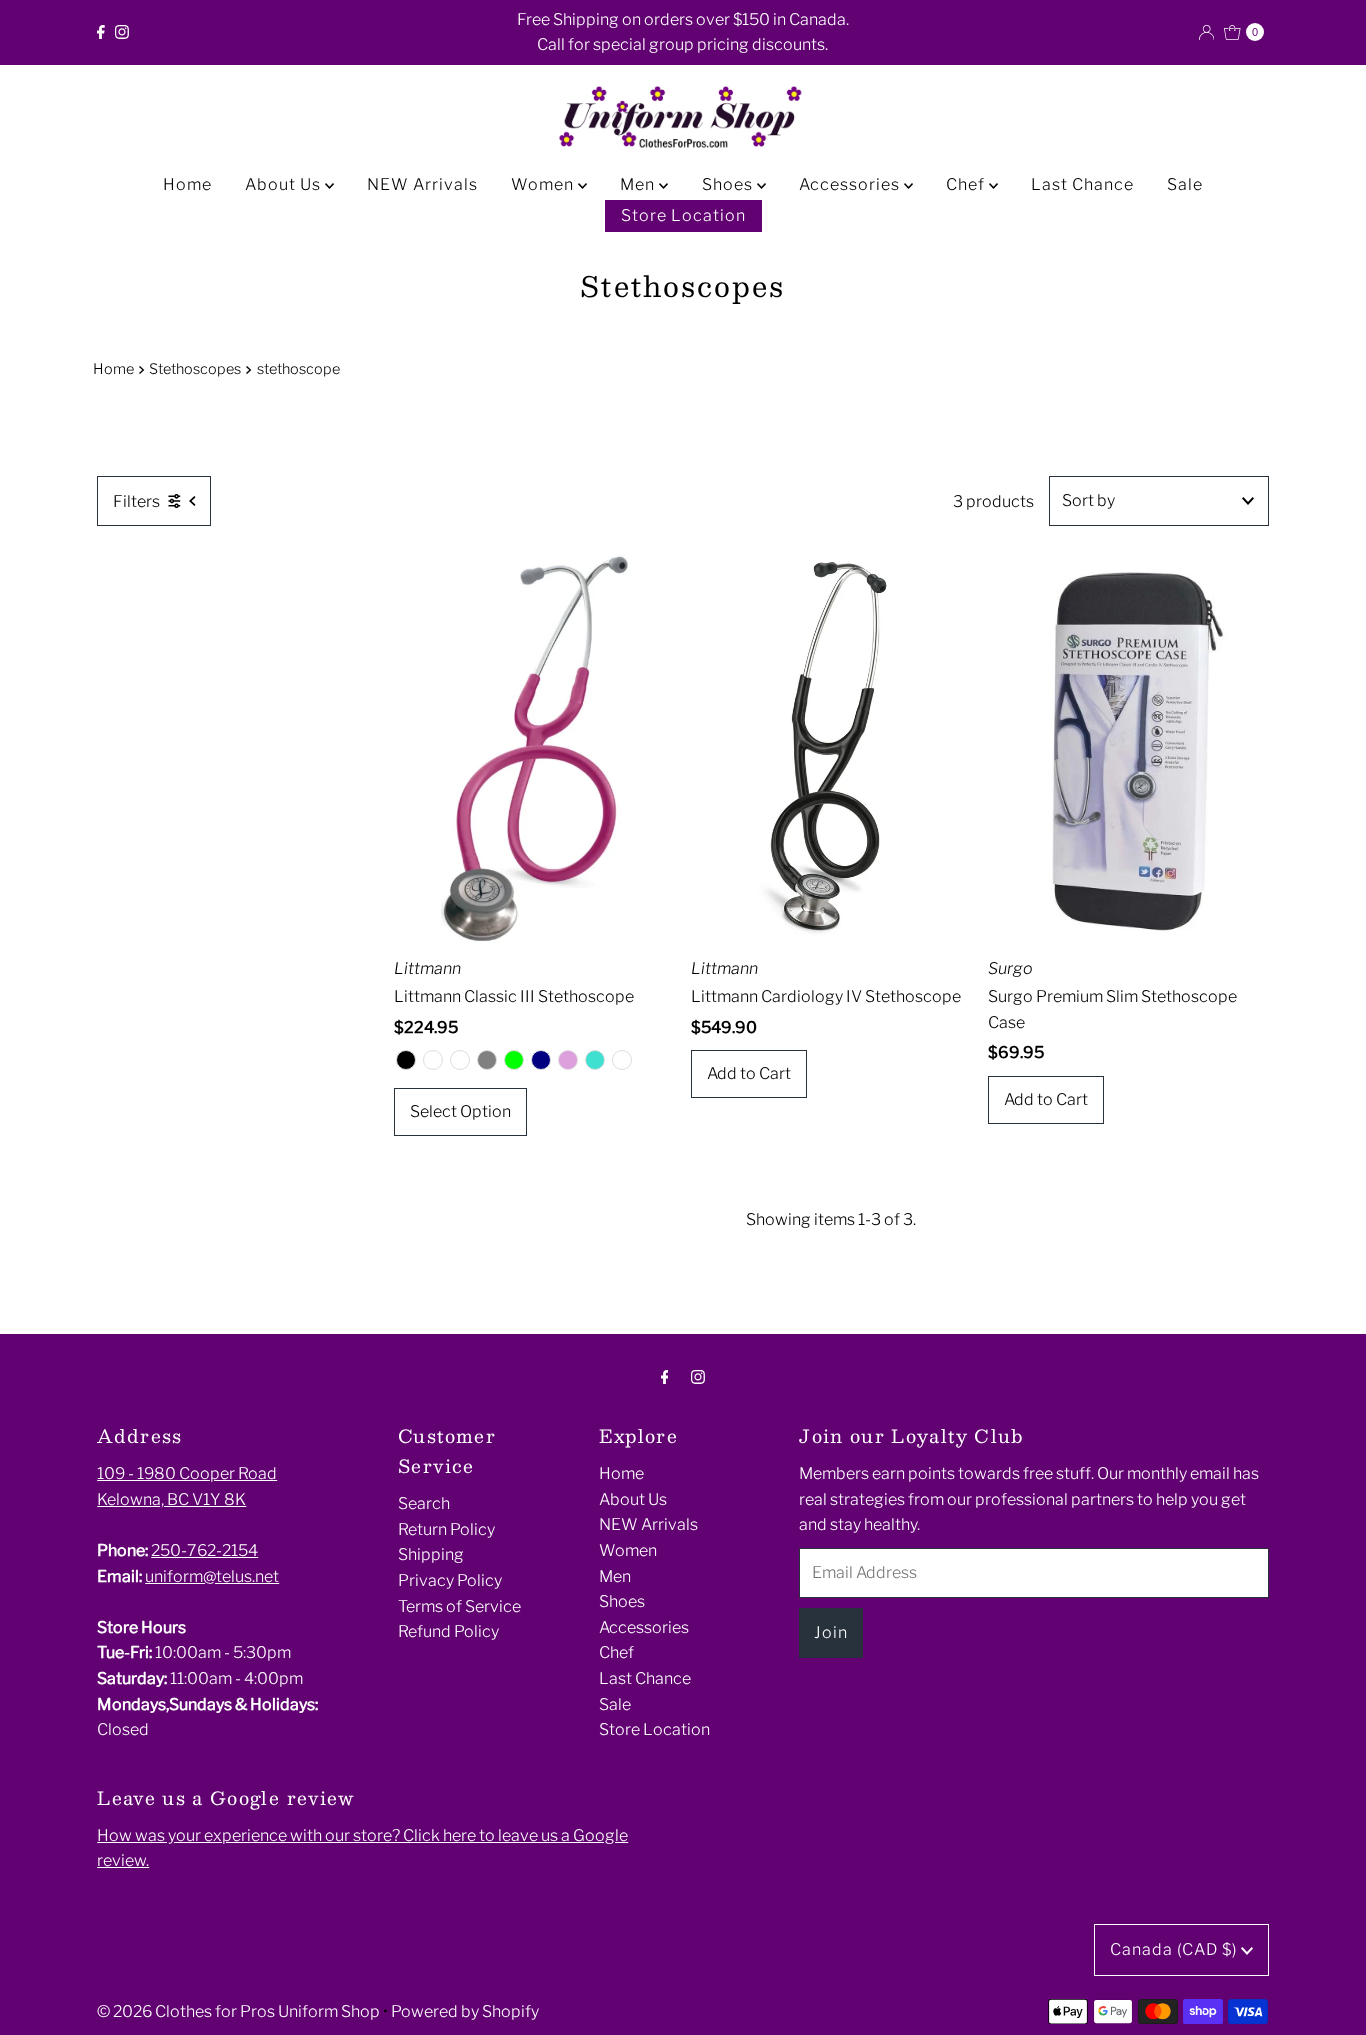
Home (187, 184)
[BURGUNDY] (433, 1060)
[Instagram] (122, 32)
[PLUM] (568, 1060)
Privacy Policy (450, 1580)
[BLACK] (406, 1060)
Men (639, 184)
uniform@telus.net (212, 1576)
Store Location (683, 215)
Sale (1185, 184)
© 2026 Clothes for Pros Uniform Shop (238, 2011)
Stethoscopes (195, 369)
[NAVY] (541, 1060)
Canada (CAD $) (1175, 1949)
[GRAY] (487, 1060)
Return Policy (446, 1529)
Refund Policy (448, 1631)
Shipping (431, 1554)
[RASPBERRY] (622, 1060)
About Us (285, 184)
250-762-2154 (204, 1550)
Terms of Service (459, 1606)
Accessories (851, 184)
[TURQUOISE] (595, 1060)
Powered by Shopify (465, 2011)
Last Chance (1082, 184)
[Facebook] (101, 32)
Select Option (460, 1111)
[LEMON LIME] (514, 1060)
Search (424, 1503)
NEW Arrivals (422, 184)
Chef (967, 184)
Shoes (729, 184)
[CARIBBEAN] (460, 1060)
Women (544, 184)
